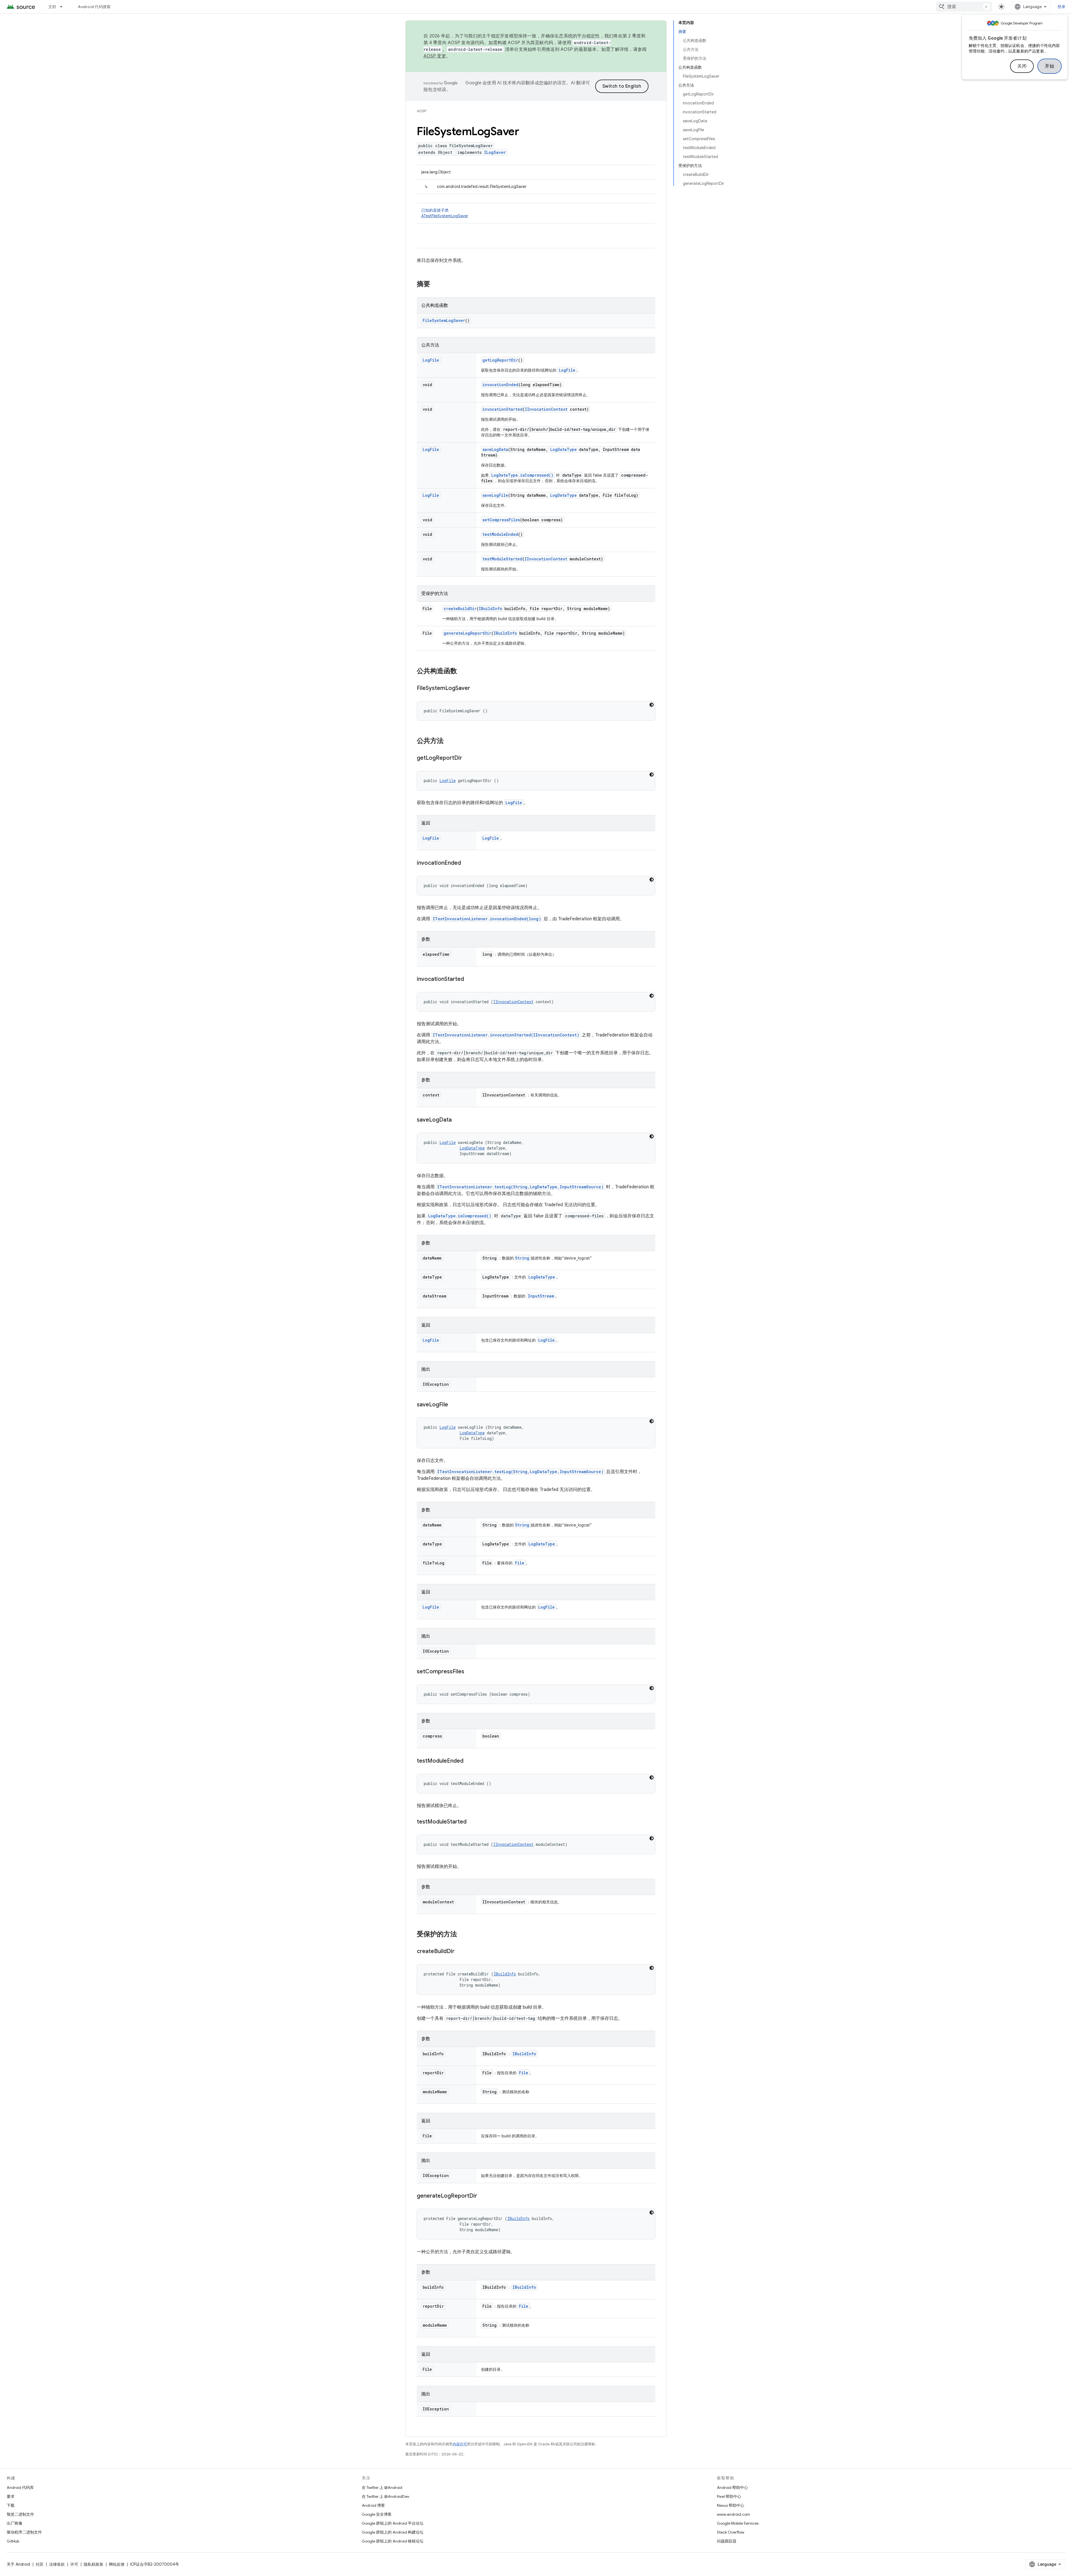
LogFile (431, 360)
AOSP (422, 111)
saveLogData (495, 449)
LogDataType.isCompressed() (522, 475)
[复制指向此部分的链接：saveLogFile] (454, 1405)
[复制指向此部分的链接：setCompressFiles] (470, 1672)
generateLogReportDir (467, 633)
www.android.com (734, 2514)
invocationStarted (502, 409)
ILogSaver (495, 152)
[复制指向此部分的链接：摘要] (436, 285)
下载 (11, 2505)
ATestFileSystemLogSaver (445, 216)
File (520, 1563)
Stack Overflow (731, 2532)
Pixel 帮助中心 (729, 2496)
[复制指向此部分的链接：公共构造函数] (463, 672)
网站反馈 (117, 2564)
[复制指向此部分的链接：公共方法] (449, 741)
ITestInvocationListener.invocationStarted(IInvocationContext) (506, 1035)
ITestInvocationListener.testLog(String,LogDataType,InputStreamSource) (520, 1187)
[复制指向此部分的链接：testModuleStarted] (472, 1822)
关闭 (1022, 66)
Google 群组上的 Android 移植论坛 (393, 2541)
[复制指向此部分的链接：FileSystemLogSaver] (476, 689)
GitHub (13, 2541)
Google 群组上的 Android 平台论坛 (393, 2523)
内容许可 (460, 2444)
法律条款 (57, 2564)
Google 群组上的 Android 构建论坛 (393, 2532)
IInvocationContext (546, 409)
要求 (11, 2496)
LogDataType (563, 449)
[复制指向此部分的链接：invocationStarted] (470, 979)
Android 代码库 (20, 2487)
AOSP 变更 (435, 56)
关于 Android (18, 2564)
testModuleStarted (502, 559)
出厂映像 (15, 2523)
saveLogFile (495, 495)
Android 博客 (373, 2505)
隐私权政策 (94, 2564)
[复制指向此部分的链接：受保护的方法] (463, 1935)
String (522, 1258)
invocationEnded (500, 385)
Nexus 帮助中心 (731, 2505)
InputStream (541, 1296)
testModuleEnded (500, 534)
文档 (52, 7)
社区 (40, 2564)
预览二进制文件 (20, 2514)
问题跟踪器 (727, 2541)
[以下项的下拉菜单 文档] (64, 7)
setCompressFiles (501, 520)
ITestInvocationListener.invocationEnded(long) (487, 919)
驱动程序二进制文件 (24, 2532)
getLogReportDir (500, 360)
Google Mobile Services (738, 2523)
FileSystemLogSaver (444, 320)
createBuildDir (460, 609)
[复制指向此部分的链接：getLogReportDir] (468, 758)
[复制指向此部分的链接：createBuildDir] (460, 1952)
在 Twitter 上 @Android (382, 2487)
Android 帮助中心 (732, 2487)
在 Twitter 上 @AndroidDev (386, 2496)
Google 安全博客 (377, 2514)
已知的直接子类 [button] (445, 213)
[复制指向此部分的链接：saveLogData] (457, 1120)
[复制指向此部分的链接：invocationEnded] (466, 863)
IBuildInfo (490, 609)
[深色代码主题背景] (652, 705)
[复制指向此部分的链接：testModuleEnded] (469, 1761)
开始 (1050, 66)
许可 (74, 2564)
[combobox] (964, 7)
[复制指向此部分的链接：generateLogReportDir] (483, 2196)
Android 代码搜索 (94, 7)
